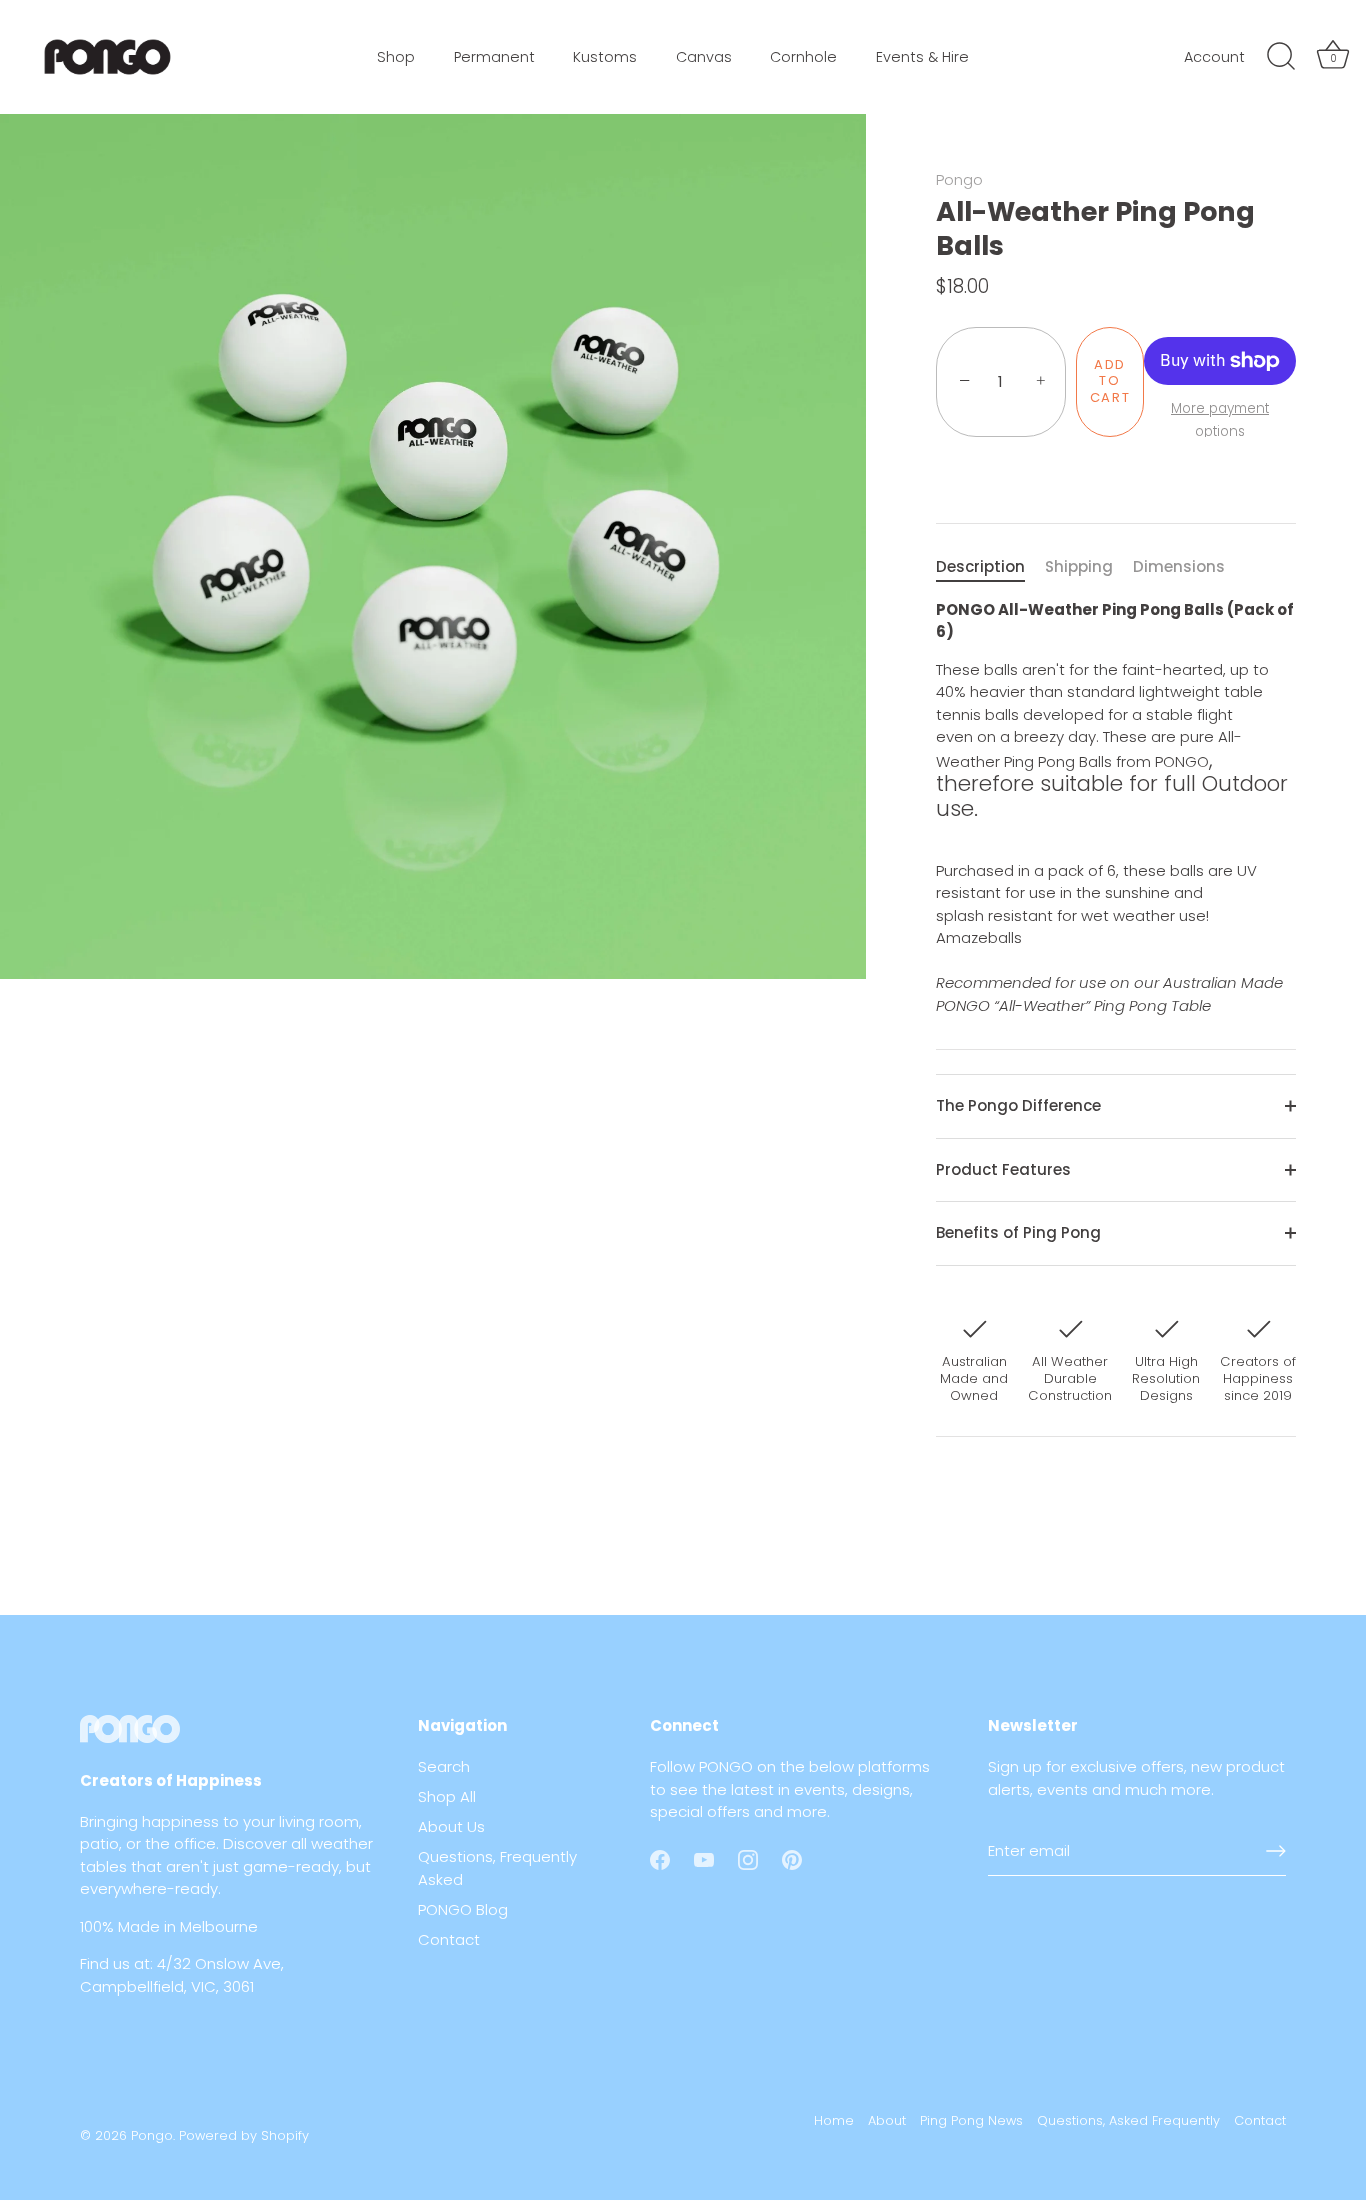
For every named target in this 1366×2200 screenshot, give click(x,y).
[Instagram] (748, 1858)
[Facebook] (660, 1858)
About (887, 2120)
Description (980, 566)
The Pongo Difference (1018, 1105)
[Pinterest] (792, 1858)
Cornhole (803, 57)
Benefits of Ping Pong (1018, 1232)
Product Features (1003, 1169)
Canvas (704, 57)
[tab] (990, 567)
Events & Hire (922, 57)
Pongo (959, 179)
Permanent (494, 57)
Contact (449, 1939)
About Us (451, 1826)
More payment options (1220, 420)
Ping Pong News (971, 2120)
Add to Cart (1110, 381)
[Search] (1281, 57)
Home (834, 2120)
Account (1214, 57)
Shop (396, 57)
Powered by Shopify (244, 2135)
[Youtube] (704, 1858)
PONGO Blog (463, 1909)
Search (444, 1766)
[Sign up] (1276, 1851)
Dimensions (1179, 566)
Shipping (1079, 566)
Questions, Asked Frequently (1128, 2120)
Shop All (447, 1796)
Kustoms (605, 57)
